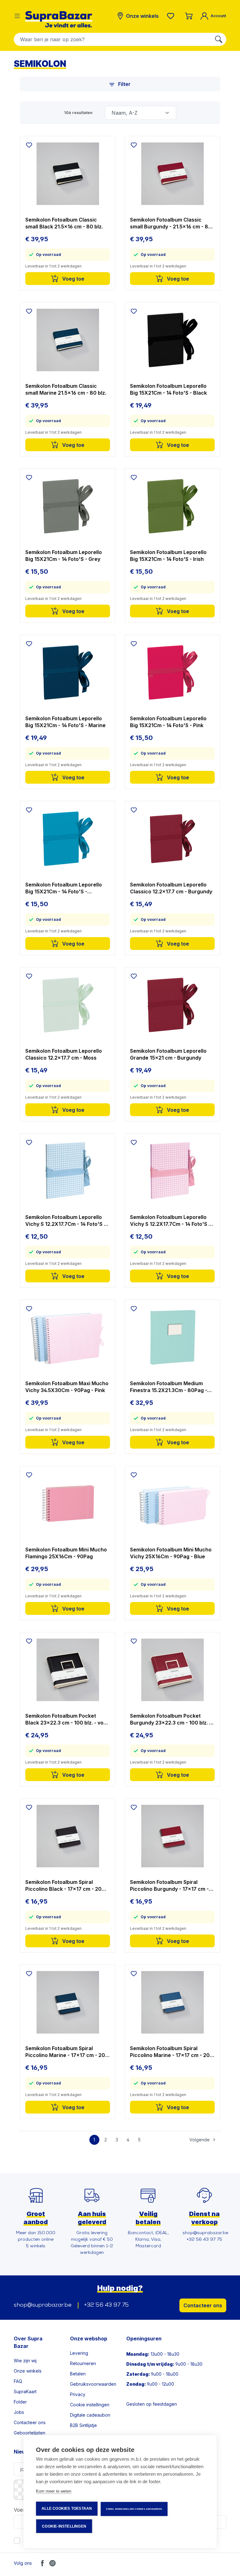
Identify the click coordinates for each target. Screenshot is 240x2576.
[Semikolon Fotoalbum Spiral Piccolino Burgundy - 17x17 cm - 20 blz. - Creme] (172, 1836)
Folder (20, 2402)
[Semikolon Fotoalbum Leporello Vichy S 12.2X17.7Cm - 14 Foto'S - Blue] (68, 1171)
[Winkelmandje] (189, 16)
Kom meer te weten (54, 2491)
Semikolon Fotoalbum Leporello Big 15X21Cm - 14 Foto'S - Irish (168, 556)
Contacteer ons (203, 2305)
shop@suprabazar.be (43, 2305)
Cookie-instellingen (64, 2526)
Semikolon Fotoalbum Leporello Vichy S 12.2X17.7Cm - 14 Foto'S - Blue (66, 1221)
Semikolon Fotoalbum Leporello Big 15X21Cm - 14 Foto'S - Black (168, 389)
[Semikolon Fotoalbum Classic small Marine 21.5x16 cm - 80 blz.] (68, 340)
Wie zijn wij (25, 2361)
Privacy (78, 2394)
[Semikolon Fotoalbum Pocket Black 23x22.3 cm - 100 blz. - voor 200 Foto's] (68, 1670)
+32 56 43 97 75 (106, 2305)
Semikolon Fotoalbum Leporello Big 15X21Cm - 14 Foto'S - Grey (64, 556)
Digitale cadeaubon (90, 2415)
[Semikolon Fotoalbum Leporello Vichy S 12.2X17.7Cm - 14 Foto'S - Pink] (172, 1171)
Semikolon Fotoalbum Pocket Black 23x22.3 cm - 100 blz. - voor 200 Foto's (67, 1719)
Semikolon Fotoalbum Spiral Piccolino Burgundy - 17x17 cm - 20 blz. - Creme (169, 1886)
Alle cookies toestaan (67, 2509)
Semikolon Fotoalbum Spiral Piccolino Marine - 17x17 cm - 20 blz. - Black (65, 2052)
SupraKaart (25, 2391)
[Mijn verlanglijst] (172, 16)
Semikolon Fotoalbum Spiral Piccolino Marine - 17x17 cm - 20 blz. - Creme (170, 2052)
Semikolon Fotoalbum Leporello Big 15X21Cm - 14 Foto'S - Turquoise (64, 888)
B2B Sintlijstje (83, 2425)
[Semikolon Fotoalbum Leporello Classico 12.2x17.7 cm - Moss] (68, 1005)
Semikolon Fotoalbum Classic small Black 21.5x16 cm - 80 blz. (64, 223)
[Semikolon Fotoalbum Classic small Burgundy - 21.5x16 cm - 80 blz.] (172, 174)
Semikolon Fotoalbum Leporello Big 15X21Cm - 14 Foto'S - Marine (65, 722)
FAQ (18, 2381)
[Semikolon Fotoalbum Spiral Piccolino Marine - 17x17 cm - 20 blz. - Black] (68, 2002)
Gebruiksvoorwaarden (93, 2384)
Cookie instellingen (90, 2405)
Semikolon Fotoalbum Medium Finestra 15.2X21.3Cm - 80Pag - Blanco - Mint (169, 1387)
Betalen (78, 2374)
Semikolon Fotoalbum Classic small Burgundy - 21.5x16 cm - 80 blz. (171, 223)
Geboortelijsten (30, 2433)
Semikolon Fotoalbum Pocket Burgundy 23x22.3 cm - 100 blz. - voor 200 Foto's (171, 1719)
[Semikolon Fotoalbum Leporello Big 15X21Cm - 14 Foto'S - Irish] (172, 506)
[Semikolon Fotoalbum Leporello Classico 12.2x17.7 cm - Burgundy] (172, 839)
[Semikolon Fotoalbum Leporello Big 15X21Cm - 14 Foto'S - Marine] (68, 672)
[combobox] (113, 39)
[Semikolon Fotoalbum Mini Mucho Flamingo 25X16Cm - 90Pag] (68, 1504)
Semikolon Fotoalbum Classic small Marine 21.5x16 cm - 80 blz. (66, 389)
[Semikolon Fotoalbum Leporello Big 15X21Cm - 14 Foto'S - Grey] (68, 506)
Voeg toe (73, 279)
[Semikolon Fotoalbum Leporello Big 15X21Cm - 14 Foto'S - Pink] (172, 672)
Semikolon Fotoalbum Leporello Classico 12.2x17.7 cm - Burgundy (171, 888)
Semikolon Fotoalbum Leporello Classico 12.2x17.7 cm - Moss (64, 1054)
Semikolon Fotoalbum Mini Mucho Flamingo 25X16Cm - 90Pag (66, 1553)
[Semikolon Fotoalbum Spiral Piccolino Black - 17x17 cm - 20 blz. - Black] (68, 1836)
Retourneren (83, 2363)
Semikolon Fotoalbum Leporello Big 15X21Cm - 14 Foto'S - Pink (168, 722)
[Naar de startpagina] (59, 19)
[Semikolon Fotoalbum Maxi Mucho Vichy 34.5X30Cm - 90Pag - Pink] (68, 1337)
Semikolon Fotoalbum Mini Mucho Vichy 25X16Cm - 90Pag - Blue (171, 1553)
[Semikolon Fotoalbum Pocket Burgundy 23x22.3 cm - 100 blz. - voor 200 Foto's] (172, 1670)
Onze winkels (28, 2371)
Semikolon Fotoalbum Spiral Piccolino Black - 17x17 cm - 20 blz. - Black (63, 1886)
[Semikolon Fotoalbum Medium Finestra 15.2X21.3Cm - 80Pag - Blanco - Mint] (172, 1337)
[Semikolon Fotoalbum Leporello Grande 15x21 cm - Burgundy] (172, 1005)
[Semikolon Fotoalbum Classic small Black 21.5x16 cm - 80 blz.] (68, 174)
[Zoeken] (219, 39)
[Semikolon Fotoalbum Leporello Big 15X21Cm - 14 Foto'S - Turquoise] (68, 839)
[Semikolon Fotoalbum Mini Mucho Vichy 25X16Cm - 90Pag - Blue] (172, 1504)
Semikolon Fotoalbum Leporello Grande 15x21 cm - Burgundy (168, 1054)
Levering (79, 2353)
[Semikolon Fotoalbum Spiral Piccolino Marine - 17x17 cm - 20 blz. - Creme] (172, 2002)
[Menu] (17, 16)
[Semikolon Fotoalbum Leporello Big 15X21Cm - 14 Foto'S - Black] (172, 340)
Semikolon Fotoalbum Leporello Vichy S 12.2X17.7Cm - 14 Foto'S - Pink (170, 1221)
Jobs (19, 2412)
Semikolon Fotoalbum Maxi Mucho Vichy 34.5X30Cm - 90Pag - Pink (67, 1387)
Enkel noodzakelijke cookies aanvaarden (134, 2509)
